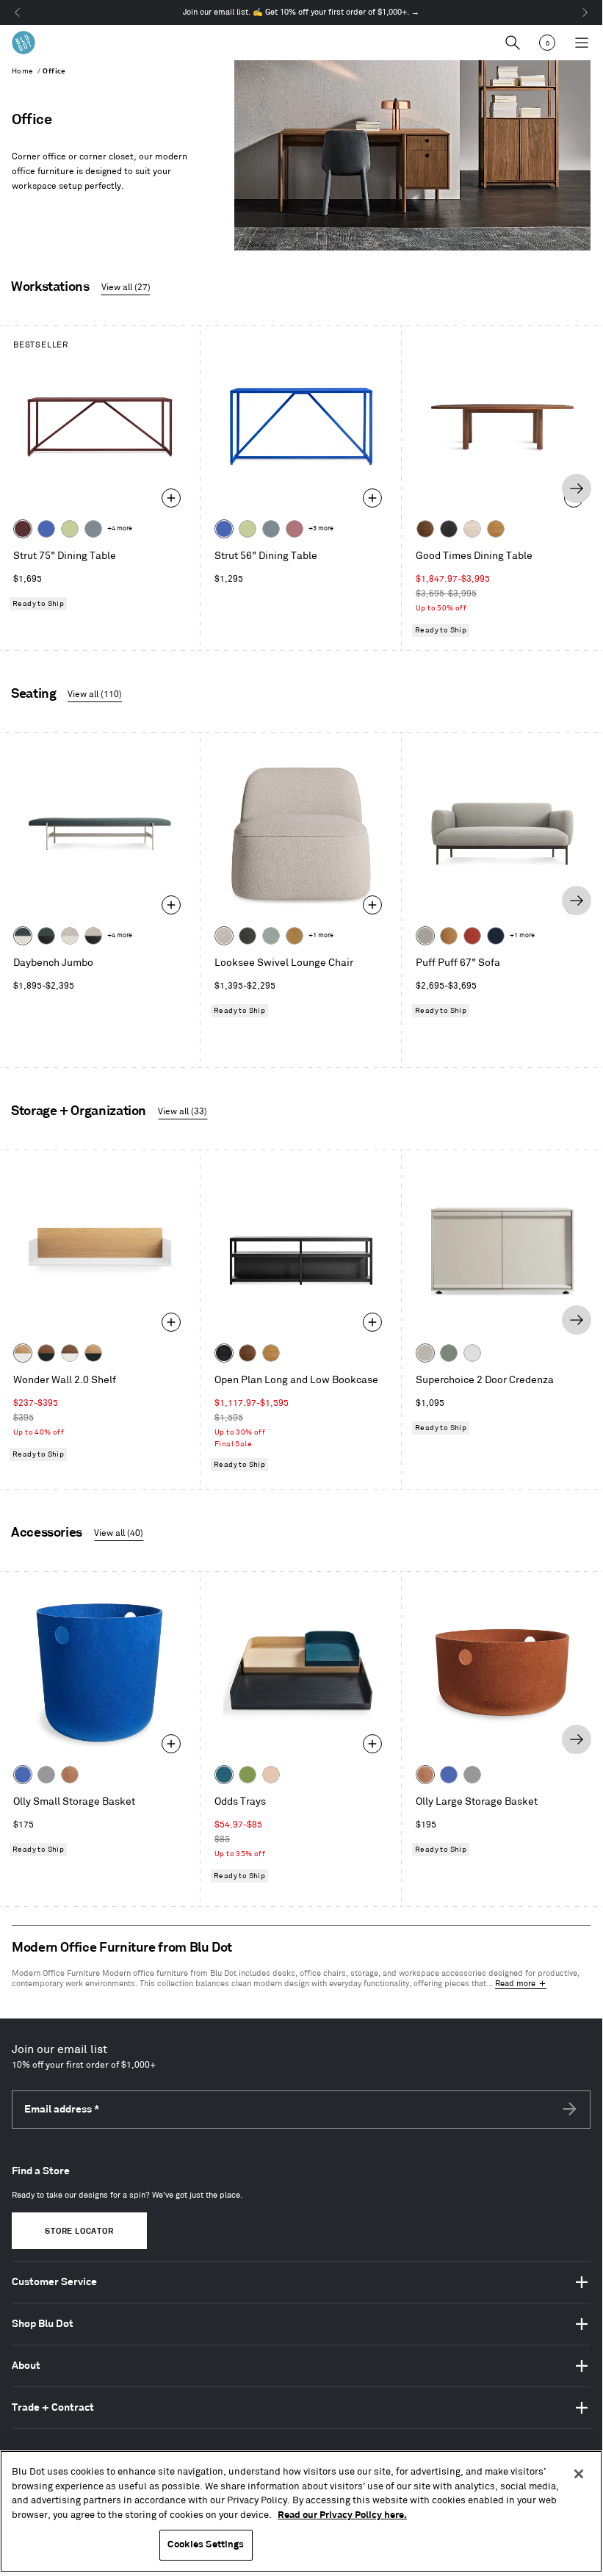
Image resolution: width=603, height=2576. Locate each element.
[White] (472, 1353)
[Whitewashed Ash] (472, 529)
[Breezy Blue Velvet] (271, 936)
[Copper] (70, 1775)
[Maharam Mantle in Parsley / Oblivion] (46, 936)
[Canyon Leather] (449, 936)
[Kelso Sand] (224, 936)
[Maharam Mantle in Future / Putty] (70, 936)
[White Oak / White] (23, 1353)
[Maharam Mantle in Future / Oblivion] (93, 936)
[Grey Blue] (93, 529)
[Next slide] (577, 488)
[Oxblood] (23, 529)
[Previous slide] (26, 488)
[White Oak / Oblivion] (93, 1353)
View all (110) (95, 694)
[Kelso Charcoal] (248, 936)
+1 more (321, 935)
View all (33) (183, 1112)
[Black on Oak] (224, 1353)
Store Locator (79, 2232)
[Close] (579, 2474)
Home (23, 71)
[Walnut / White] (70, 1353)
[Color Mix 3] (271, 1775)
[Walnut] (425, 529)
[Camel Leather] (295, 936)
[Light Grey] (46, 1775)
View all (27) (126, 288)
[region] (301, 2511)
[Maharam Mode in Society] (496, 936)
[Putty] (425, 1353)
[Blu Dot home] (24, 43)
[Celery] (70, 529)
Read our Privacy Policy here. (342, 2515)
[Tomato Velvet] (472, 936)
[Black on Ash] (449, 529)
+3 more (321, 528)
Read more (515, 1984)
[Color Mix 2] (224, 1775)
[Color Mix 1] (248, 1775)
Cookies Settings (206, 2544)
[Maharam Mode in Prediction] (425, 936)
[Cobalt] (46, 529)
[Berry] (295, 529)
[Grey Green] (449, 1353)
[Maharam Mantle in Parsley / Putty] (23, 936)
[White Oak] (496, 529)
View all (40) (119, 1533)
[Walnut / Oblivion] (46, 1353)
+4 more (120, 528)
